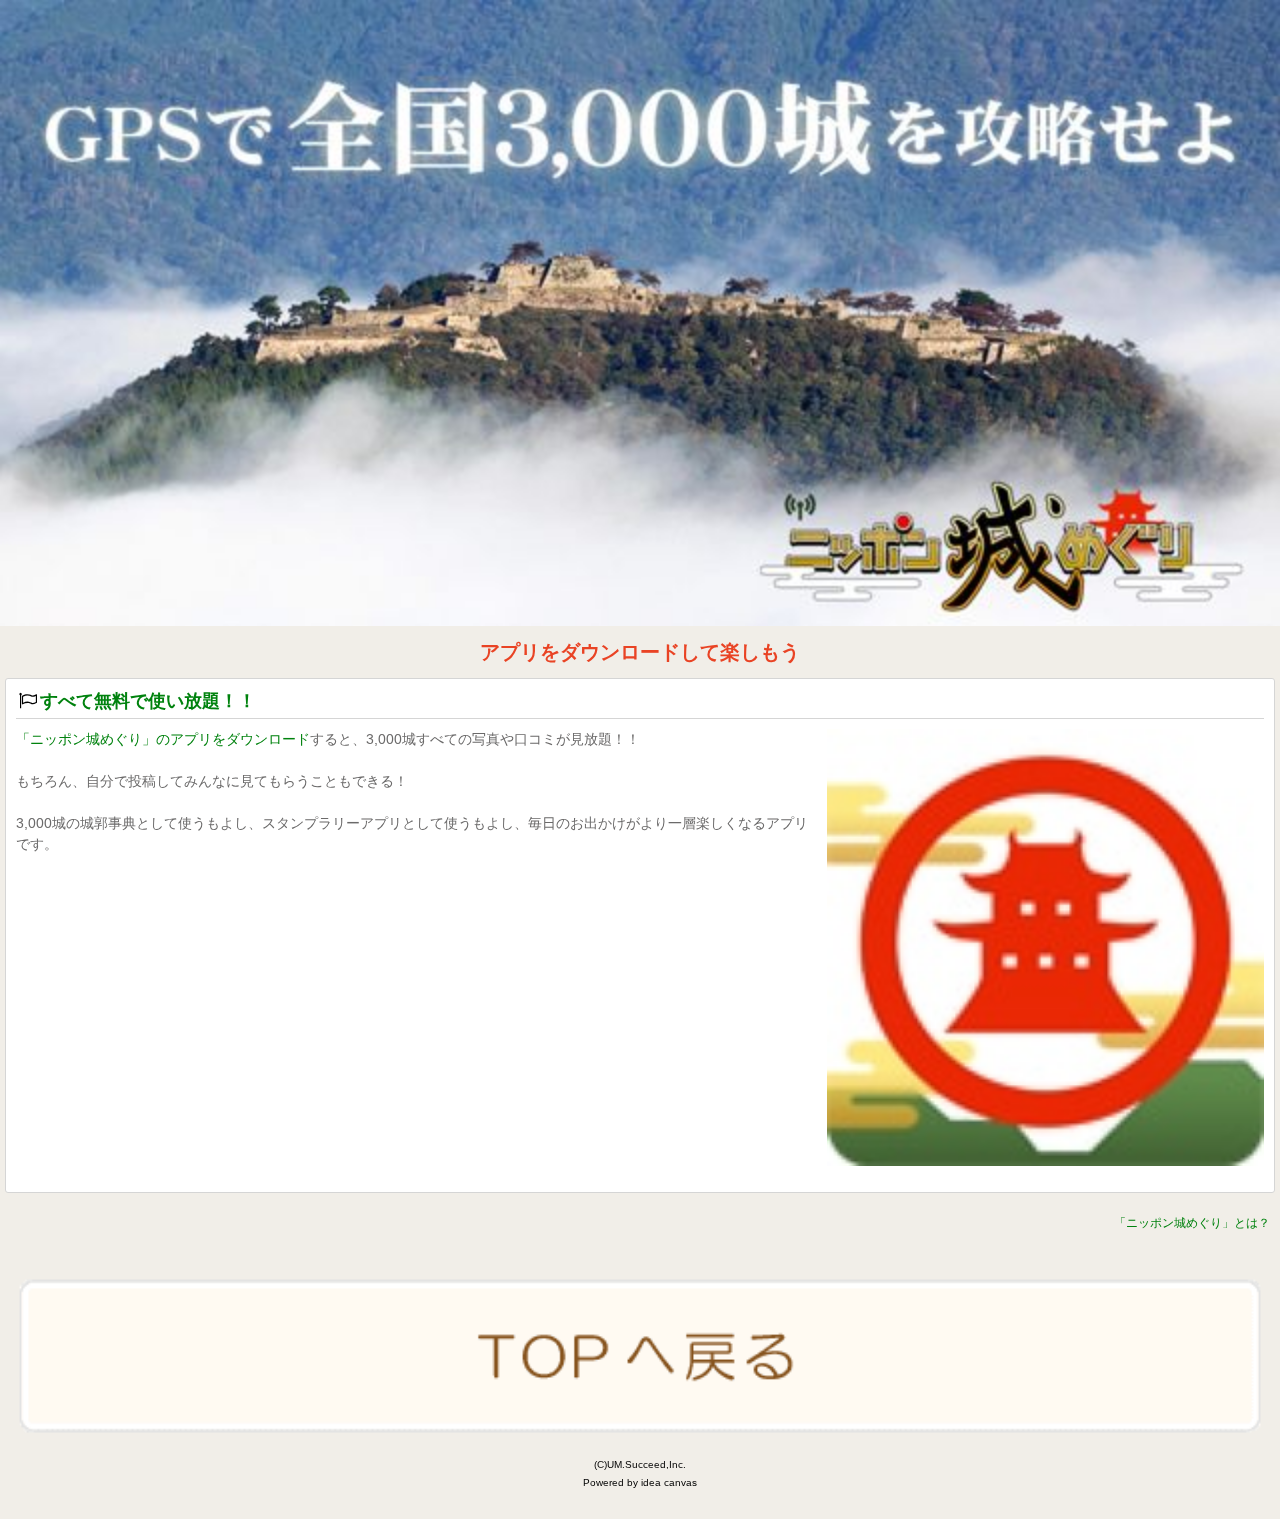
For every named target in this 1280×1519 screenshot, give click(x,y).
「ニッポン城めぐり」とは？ (1192, 1223)
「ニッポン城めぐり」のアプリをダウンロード (163, 739)
